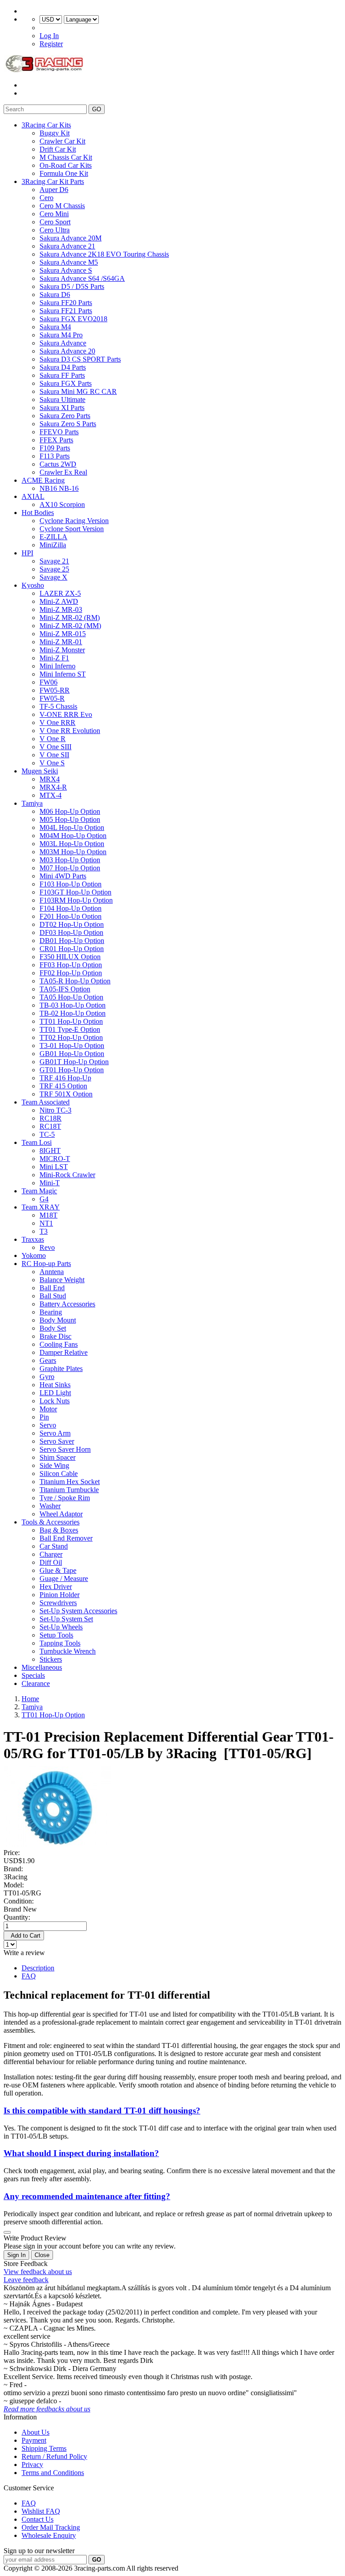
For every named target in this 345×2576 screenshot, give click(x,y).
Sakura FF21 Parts (66, 311)
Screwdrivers (58, 1603)
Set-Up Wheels (61, 1627)
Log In (49, 36)
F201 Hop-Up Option (71, 916)
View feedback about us (38, 2272)
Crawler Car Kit (62, 141)
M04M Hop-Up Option (73, 836)
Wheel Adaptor (61, 1514)
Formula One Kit (64, 173)
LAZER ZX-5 (60, 593)
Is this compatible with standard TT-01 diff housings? (102, 2111)
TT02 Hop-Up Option (71, 1037)
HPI (27, 553)
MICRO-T (55, 1159)
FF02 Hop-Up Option (71, 973)
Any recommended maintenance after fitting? (87, 2196)
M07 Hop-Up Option (70, 868)
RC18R (51, 1118)
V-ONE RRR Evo (66, 714)
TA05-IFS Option (65, 989)
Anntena (52, 1272)
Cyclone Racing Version (74, 521)
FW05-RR (55, 690)
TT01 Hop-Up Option (71, 1021)
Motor (48, 1409)
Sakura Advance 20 (67, 351)
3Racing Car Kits (46, 125)
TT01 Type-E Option (70, 1029)
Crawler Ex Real (63, 472)
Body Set (53, 1328)
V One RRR (57, 723)
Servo (48, 1425)
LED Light (55, 1393)
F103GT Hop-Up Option (75, 892)
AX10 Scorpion (62, 504)
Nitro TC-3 (55, 1110)
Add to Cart (24, 1936)
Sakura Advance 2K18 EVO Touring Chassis (104, 254)
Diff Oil (51, 1562)
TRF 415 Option (63, 1086)
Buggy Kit (55, 133)
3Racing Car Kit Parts (53, 181)
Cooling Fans (59, 1344)
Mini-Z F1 (54, 658)
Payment (34, 2440)
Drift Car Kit (58, 149)
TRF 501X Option (66, 1094)
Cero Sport (55, 222)
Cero (46, 198)
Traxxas (33, 1239)
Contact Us (38, 2519)
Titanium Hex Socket (70, 1482)
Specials (33, 1675)
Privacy (32, 2465)
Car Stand (54, 1546)
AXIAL (33, 496)
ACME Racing (43, 480)
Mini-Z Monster (62, 650)
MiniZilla (53, 545)
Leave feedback (26, 2280)
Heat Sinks (55, 1385)
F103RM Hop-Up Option (76, 900)
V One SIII (55, 747)
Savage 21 (54, 561)
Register (51, 44)
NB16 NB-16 (59, 488)
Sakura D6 (55, 295)
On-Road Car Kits (66, 165)
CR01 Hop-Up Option (72, 949)
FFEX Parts (56, 440)
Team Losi (37, 1142)
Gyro (47, 1377)
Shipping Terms (44, 2448)
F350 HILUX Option (70, 957)
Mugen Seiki (40, 771)
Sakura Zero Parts (65, 416)
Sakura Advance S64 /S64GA (82, 278)
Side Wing (54, 1465)
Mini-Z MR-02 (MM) (70, 626)
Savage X (53, 577)
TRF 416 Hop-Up (65, 1078)
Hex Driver (56, 1587)
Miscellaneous (42, 1667)
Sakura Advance (63, 343)
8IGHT (50, 1150)
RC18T (50, 1126)
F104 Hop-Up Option (71, 908)
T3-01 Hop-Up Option (72, 1046)
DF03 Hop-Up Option (71, 932)
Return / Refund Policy (54, 2456)
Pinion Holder (60, 1595)
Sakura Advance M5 (69, 262)
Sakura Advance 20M (71, 238)
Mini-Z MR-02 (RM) (70, 618)
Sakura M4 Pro (61, 335)
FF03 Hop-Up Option (71, 965)
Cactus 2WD (58, 464)
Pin (44, 1417)
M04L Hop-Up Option (72, 827)
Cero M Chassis (62, 206)
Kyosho (33, 585)
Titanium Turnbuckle (69, 1490)
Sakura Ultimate (62, 399)
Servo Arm (55, 1433)
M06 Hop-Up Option (70, 811)
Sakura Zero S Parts (68, 424)
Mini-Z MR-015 (63, 634)
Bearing (51, 1312)
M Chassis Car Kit (66, 157)
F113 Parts (55, 456)
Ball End (52, 1288)
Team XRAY (41, 1207)
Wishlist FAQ (41, 2511)
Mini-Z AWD (59, 601)
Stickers (51, 1659)
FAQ (29, 1976)
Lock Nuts (55, 1401)
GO (97, 109)
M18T (49, 1215)
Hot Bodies (38, 513)
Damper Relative (64, 1352)
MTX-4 (51, 795)
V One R (53, 739)
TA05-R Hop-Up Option (75, 981)
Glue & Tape (58, 1570)
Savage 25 (54, 569)
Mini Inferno (57, 666)
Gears (48, 1360)
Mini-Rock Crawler (67, 1175)
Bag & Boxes (59, 1530)
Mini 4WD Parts (63, 876)
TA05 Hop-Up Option (71, 997)
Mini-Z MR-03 (61, 609)
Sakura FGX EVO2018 (73, 319)
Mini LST (54, 1167)
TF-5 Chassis (58, 706)
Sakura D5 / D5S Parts (72, 286)
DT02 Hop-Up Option (72, 924)
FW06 (49, 682)
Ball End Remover (66, 1538)
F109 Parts (55, 448)
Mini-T (50, 1183)
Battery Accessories (67, 1304)
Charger (51, 1554)
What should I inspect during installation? (81, 2153)
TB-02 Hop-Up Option (73, 1013)
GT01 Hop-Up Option (72, 1070)
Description (38, 1968)
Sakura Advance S (66, 270)
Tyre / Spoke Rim (65, 1498)
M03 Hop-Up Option (70, 860)
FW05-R (52, 698)
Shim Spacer (57, 1457)
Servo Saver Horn (65, 1449)
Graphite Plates (61, 1369)
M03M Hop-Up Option (73, 852)
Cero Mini (54, 214)
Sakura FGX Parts (66, 383)
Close (42, 2255)
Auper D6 (54, 190)
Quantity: (17, 1917)
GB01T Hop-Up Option (74, 1062)
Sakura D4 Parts (63, 367)
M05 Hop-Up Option (70, 819)
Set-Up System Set (66, 1619)
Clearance (36, 1683)
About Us (35, 2432)
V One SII (54, 755)
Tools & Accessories (51, 1522)
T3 (44, 1231)
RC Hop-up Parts (46, 1264)
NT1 (46, 1223)
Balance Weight (62, 1280)
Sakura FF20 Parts (66, 303)
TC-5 (47, 1134)
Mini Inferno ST (63, 674)
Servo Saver (57, 1441)
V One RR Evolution (70, 731)
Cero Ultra (55, 230)
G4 (44, 1199)
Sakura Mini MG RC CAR (78, 391)
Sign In (16, 2255)
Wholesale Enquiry (49, 2535)
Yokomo (34, 1255)
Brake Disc (55, 1336)
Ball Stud (53, 1296)
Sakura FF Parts (62, 375)
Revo (47, 1247)
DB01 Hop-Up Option (72, 941)
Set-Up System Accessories (78, 1611)
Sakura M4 (55, 327)
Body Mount (58, 1320)
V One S (52, 763)
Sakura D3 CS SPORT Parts (80, 359)
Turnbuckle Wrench (68, 1651)
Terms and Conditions (53, 2473)
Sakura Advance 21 (67, 246)
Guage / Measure (64, 1578)
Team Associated (46, 1102)
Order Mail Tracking (51, 2527)
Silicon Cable (59, 1474)
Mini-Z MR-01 (61, 642)
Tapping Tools (60, 1643)
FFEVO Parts (59, 432)
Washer (50, 1506)
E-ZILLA (53, 537)
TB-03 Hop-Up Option (73, 1005)
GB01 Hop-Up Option (72, 1054)
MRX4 (50, 779)
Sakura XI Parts (62, 408)
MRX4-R (53, 787)
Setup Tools (56, 1635)
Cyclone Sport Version (72, 529)
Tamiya (32, 803)
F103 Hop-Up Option (71, 884)
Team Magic (39, 1191)
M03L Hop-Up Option (72, 844)
